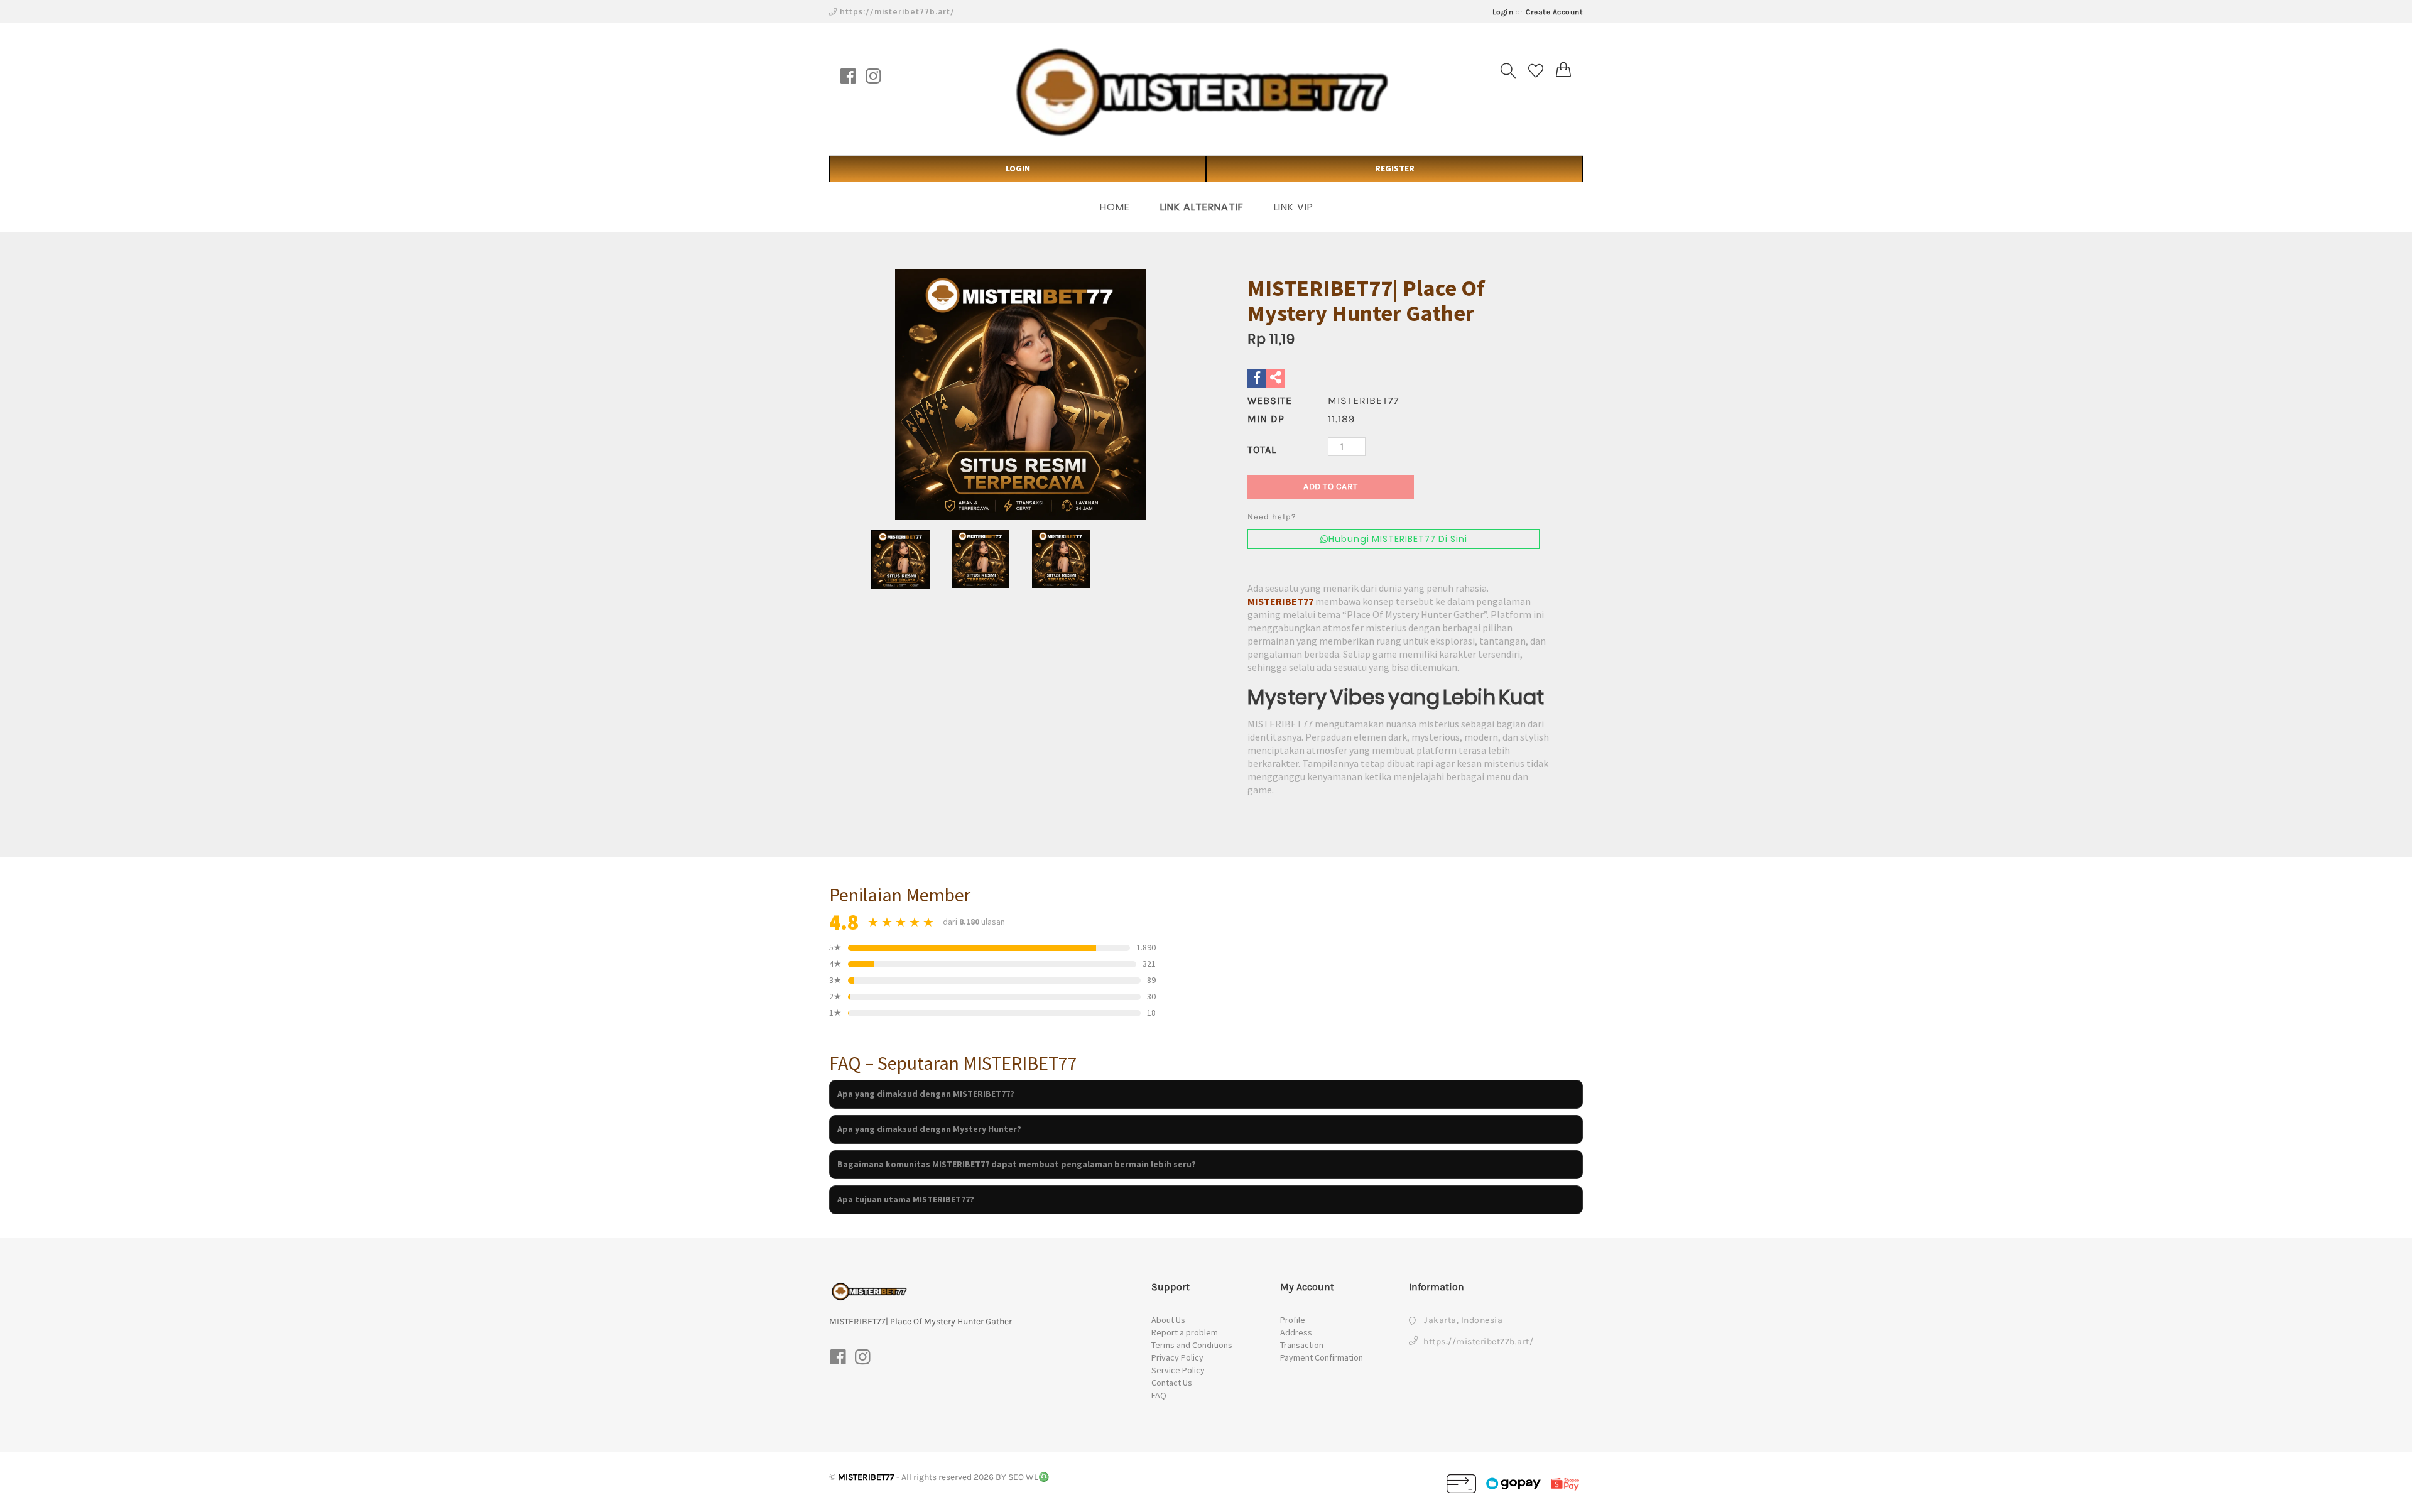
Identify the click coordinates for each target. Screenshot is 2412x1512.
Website (1270, 400)
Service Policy (1178, 1370)
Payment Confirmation (1322, 1357)
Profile (1293, 1320)
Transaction (1302, 1345)
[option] (1021, 394)
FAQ (1159, 1395)
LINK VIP (1294, 207)
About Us (1168, 1320)
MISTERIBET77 (1280, 601)
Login (1503, 12)
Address (1296, 1332)
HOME (1115, 207)
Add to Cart (1331, 487)
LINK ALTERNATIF (1202, 207)
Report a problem (1185, 1332)
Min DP (1266, 419)
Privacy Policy (1177, 1357)
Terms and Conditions (1192, 1345)
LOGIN (1018, 168)
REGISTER (1395, 168)
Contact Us (1172, 1383)
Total (1262, 449)
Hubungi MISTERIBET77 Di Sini (1398, 539)
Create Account (1554, 12)
